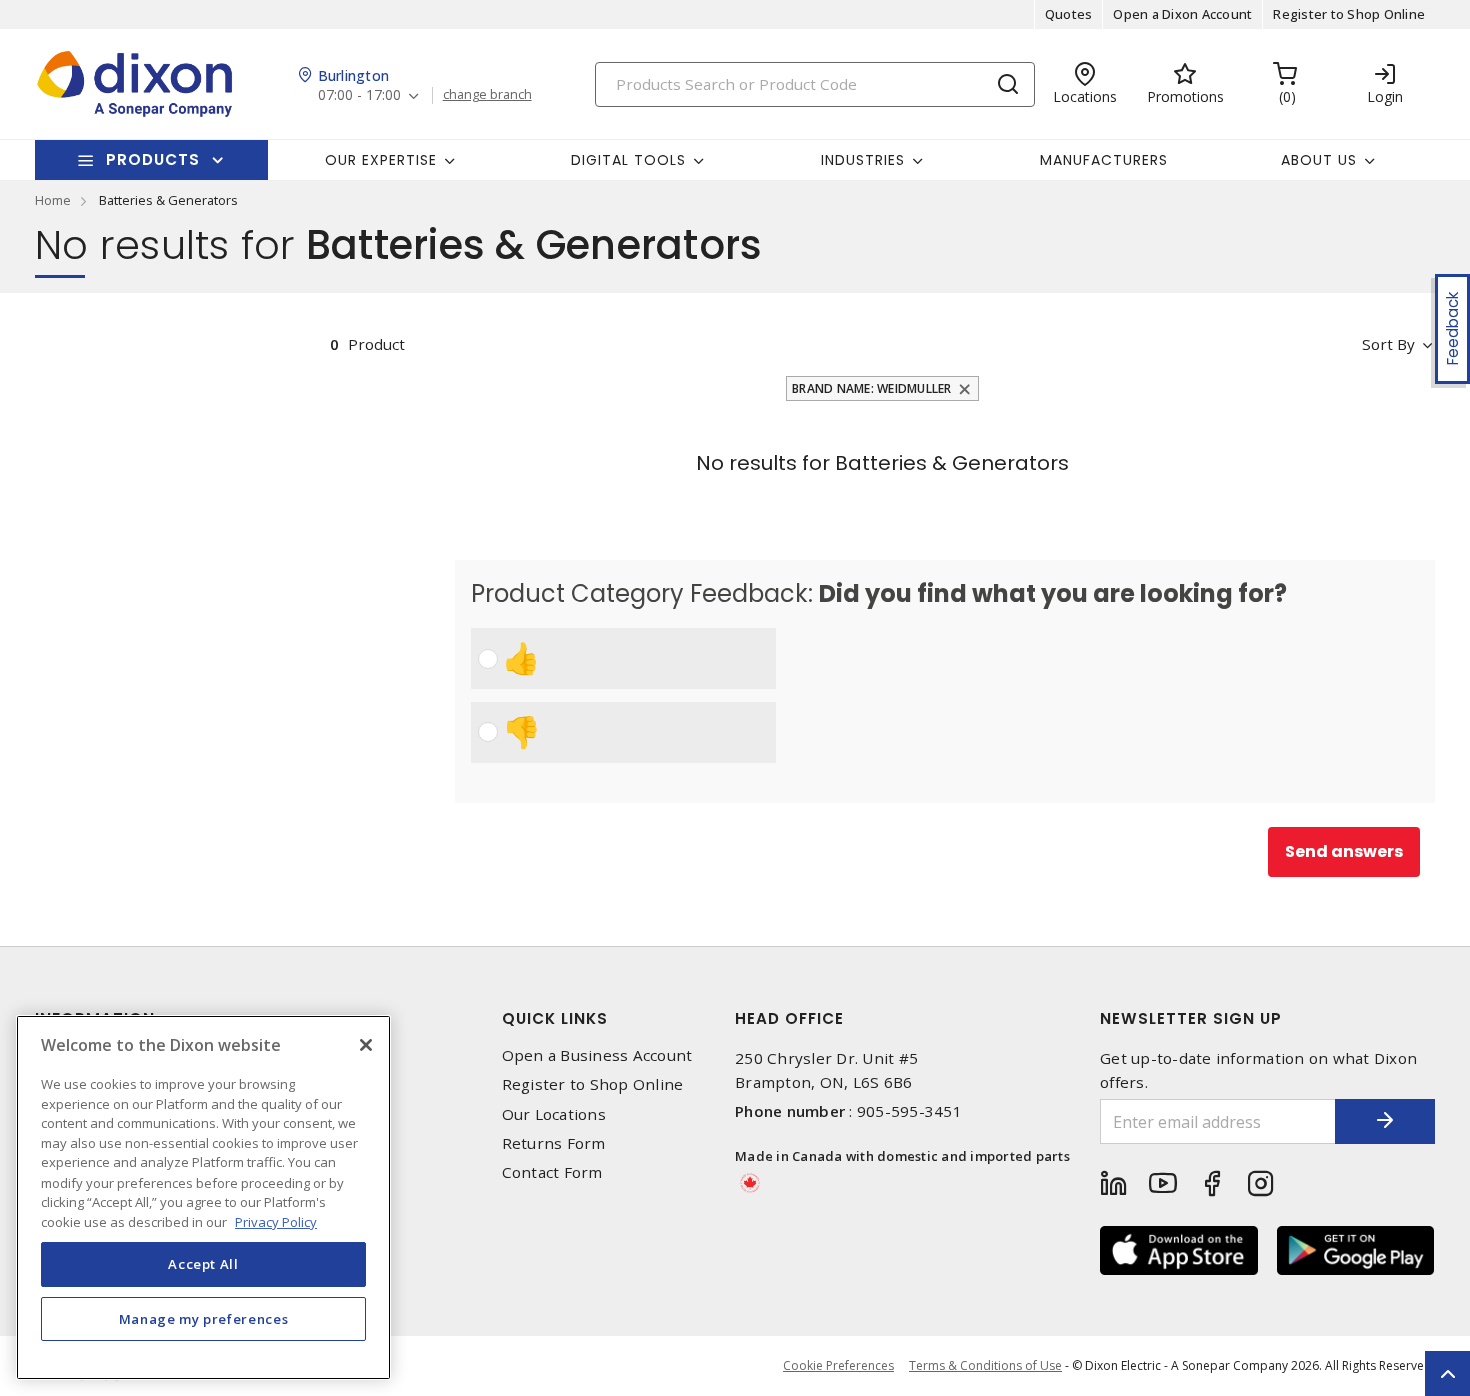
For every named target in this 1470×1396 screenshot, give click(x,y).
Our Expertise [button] (381, 160)
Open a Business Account (597, 1055)
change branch (487, 95)
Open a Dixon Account (1182, 14)
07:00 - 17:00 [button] (359, 95)
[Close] (366, 1045)
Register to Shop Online (1349, 14)
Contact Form (552, 1172)
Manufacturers (1104, 160)
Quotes (1069, 14)
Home (53, 200)
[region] (203, 1197)
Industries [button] (863, 160)
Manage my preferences (204, 1318)
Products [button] (153, 159)
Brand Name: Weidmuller (872, 388)
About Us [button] (1319, 160)
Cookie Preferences (838, 1366)
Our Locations (554, 1114)
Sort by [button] (1388, 344)
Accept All (203, 1264)
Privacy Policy (276, 1221)
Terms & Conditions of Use (985, 1365)
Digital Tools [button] (628, 160)
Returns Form (554, 1143)
